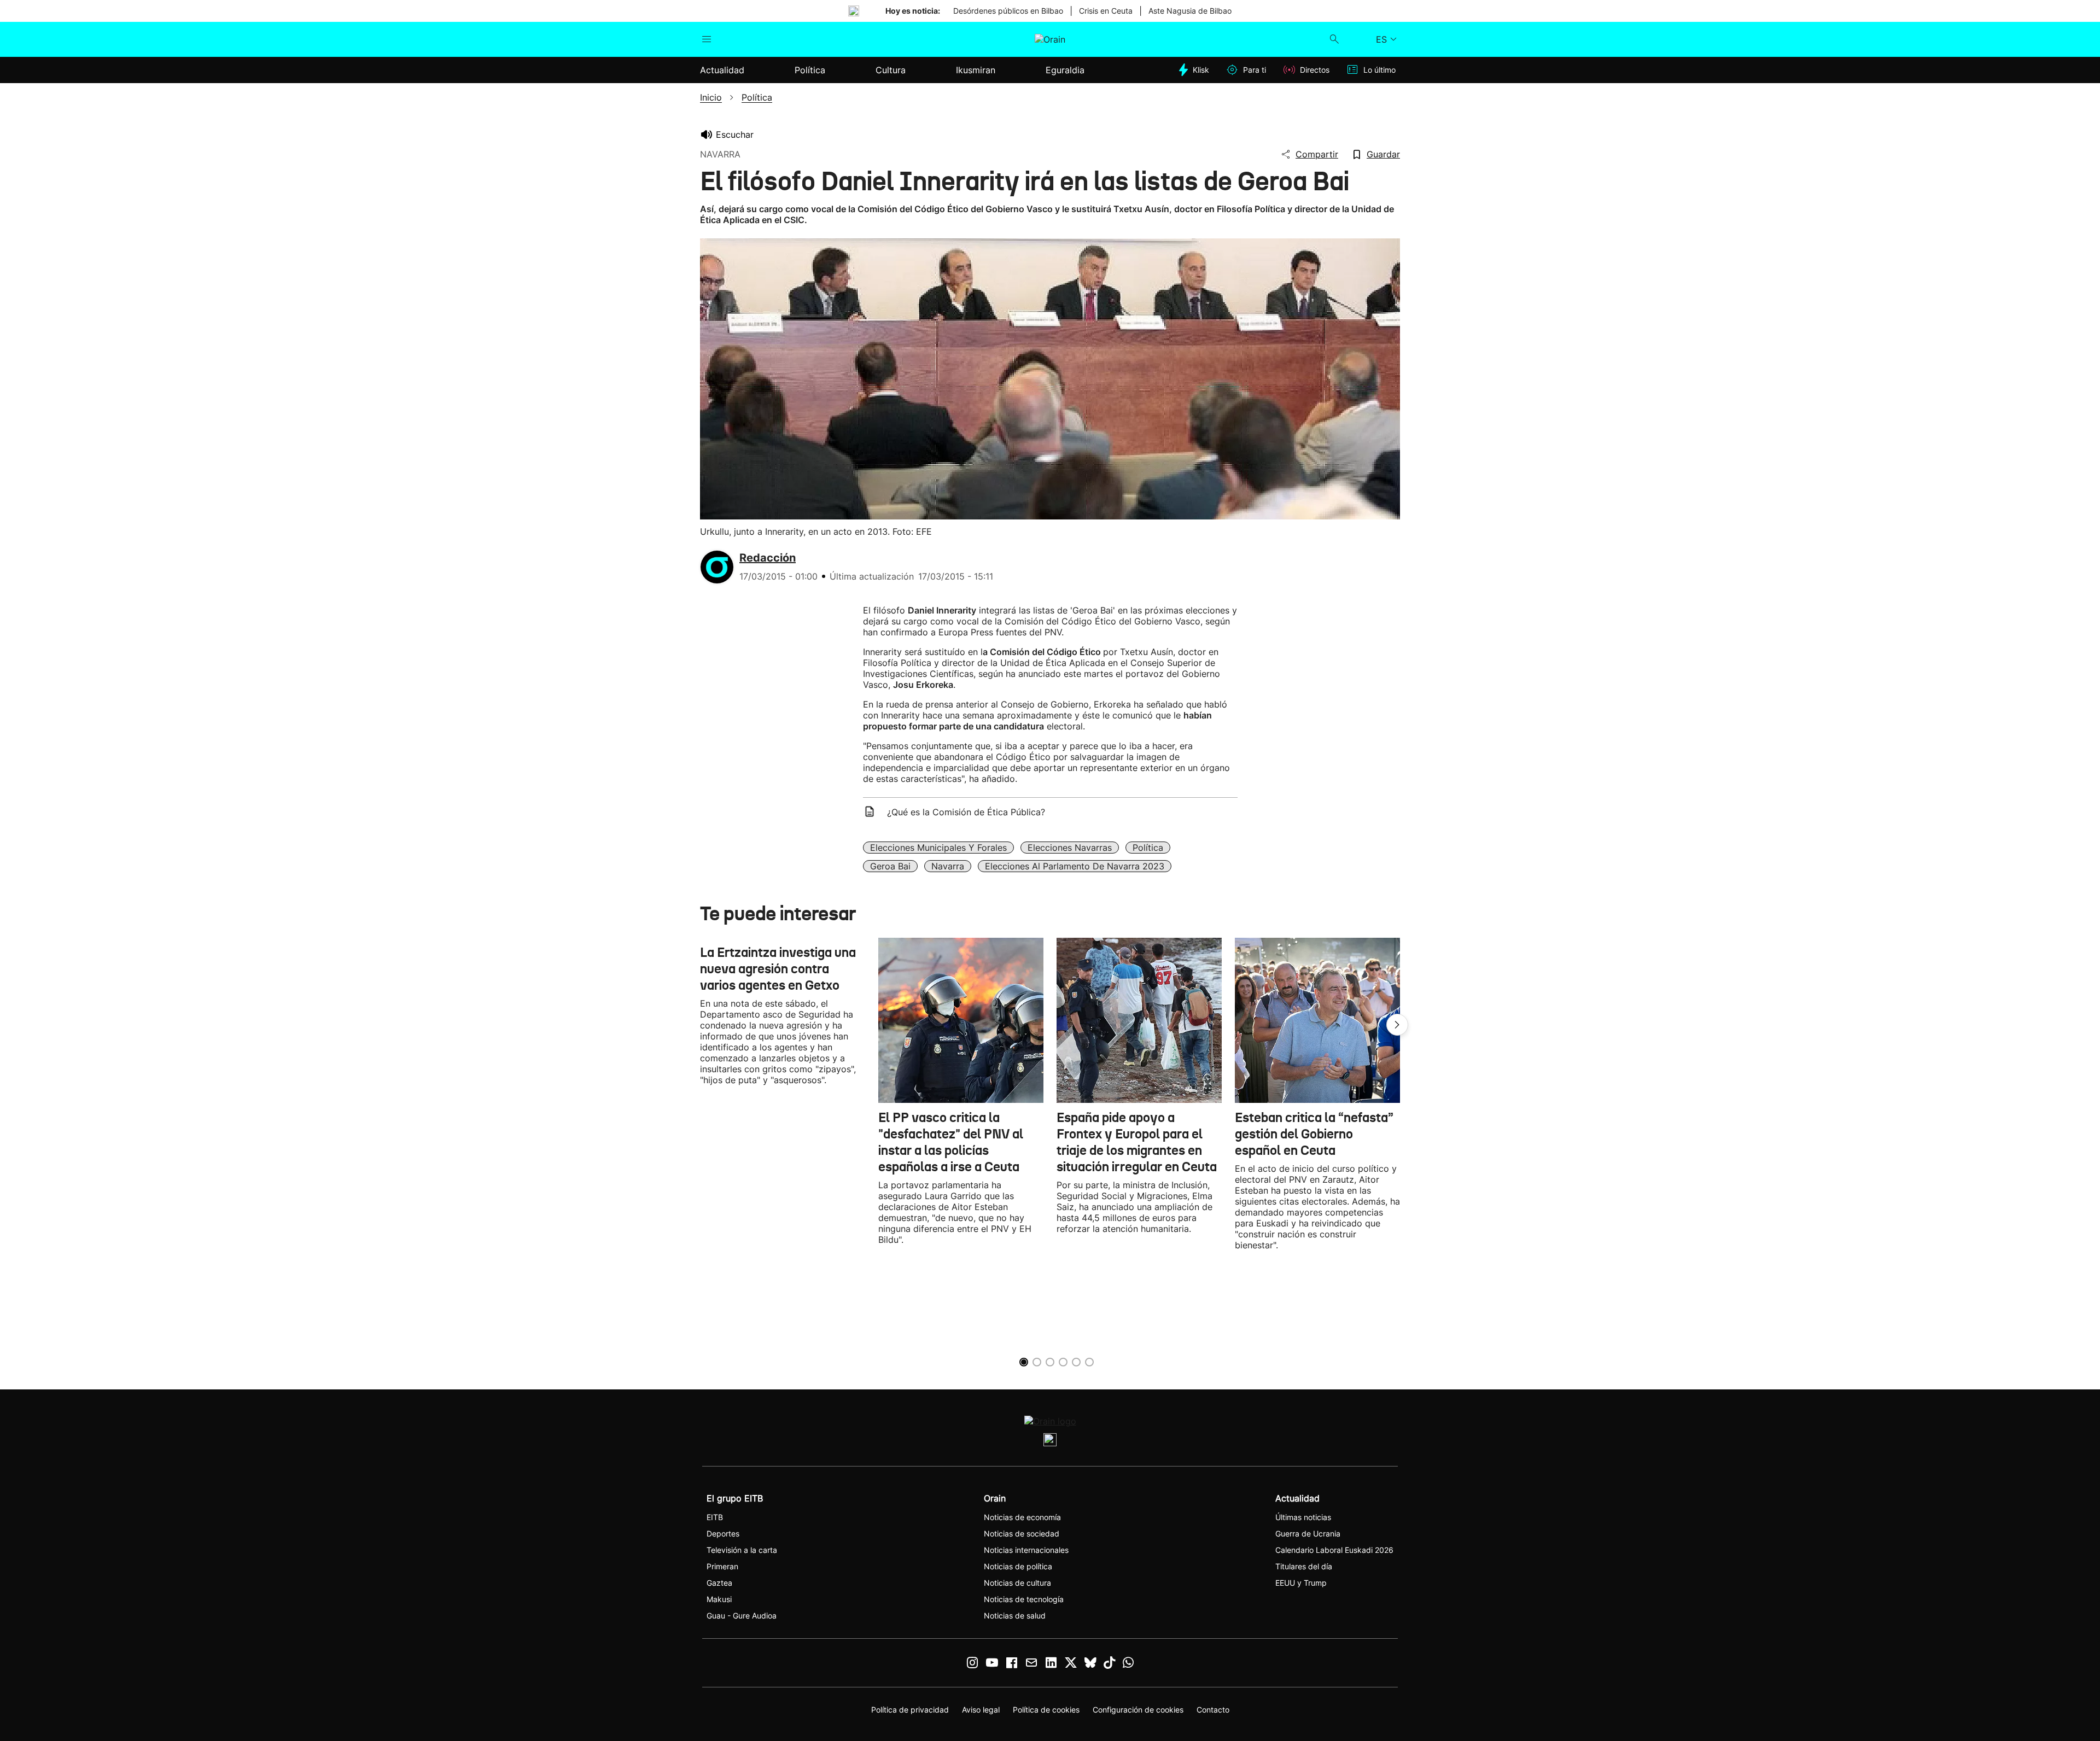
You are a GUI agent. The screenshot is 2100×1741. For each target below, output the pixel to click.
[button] (1397, 1025)
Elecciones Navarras (1070, 848)
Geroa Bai (890, 866)
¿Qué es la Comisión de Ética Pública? (966, 812)
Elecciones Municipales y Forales (938, 848)
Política (1148, 848)
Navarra (948, 866)
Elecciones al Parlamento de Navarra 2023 (1075, 866)
